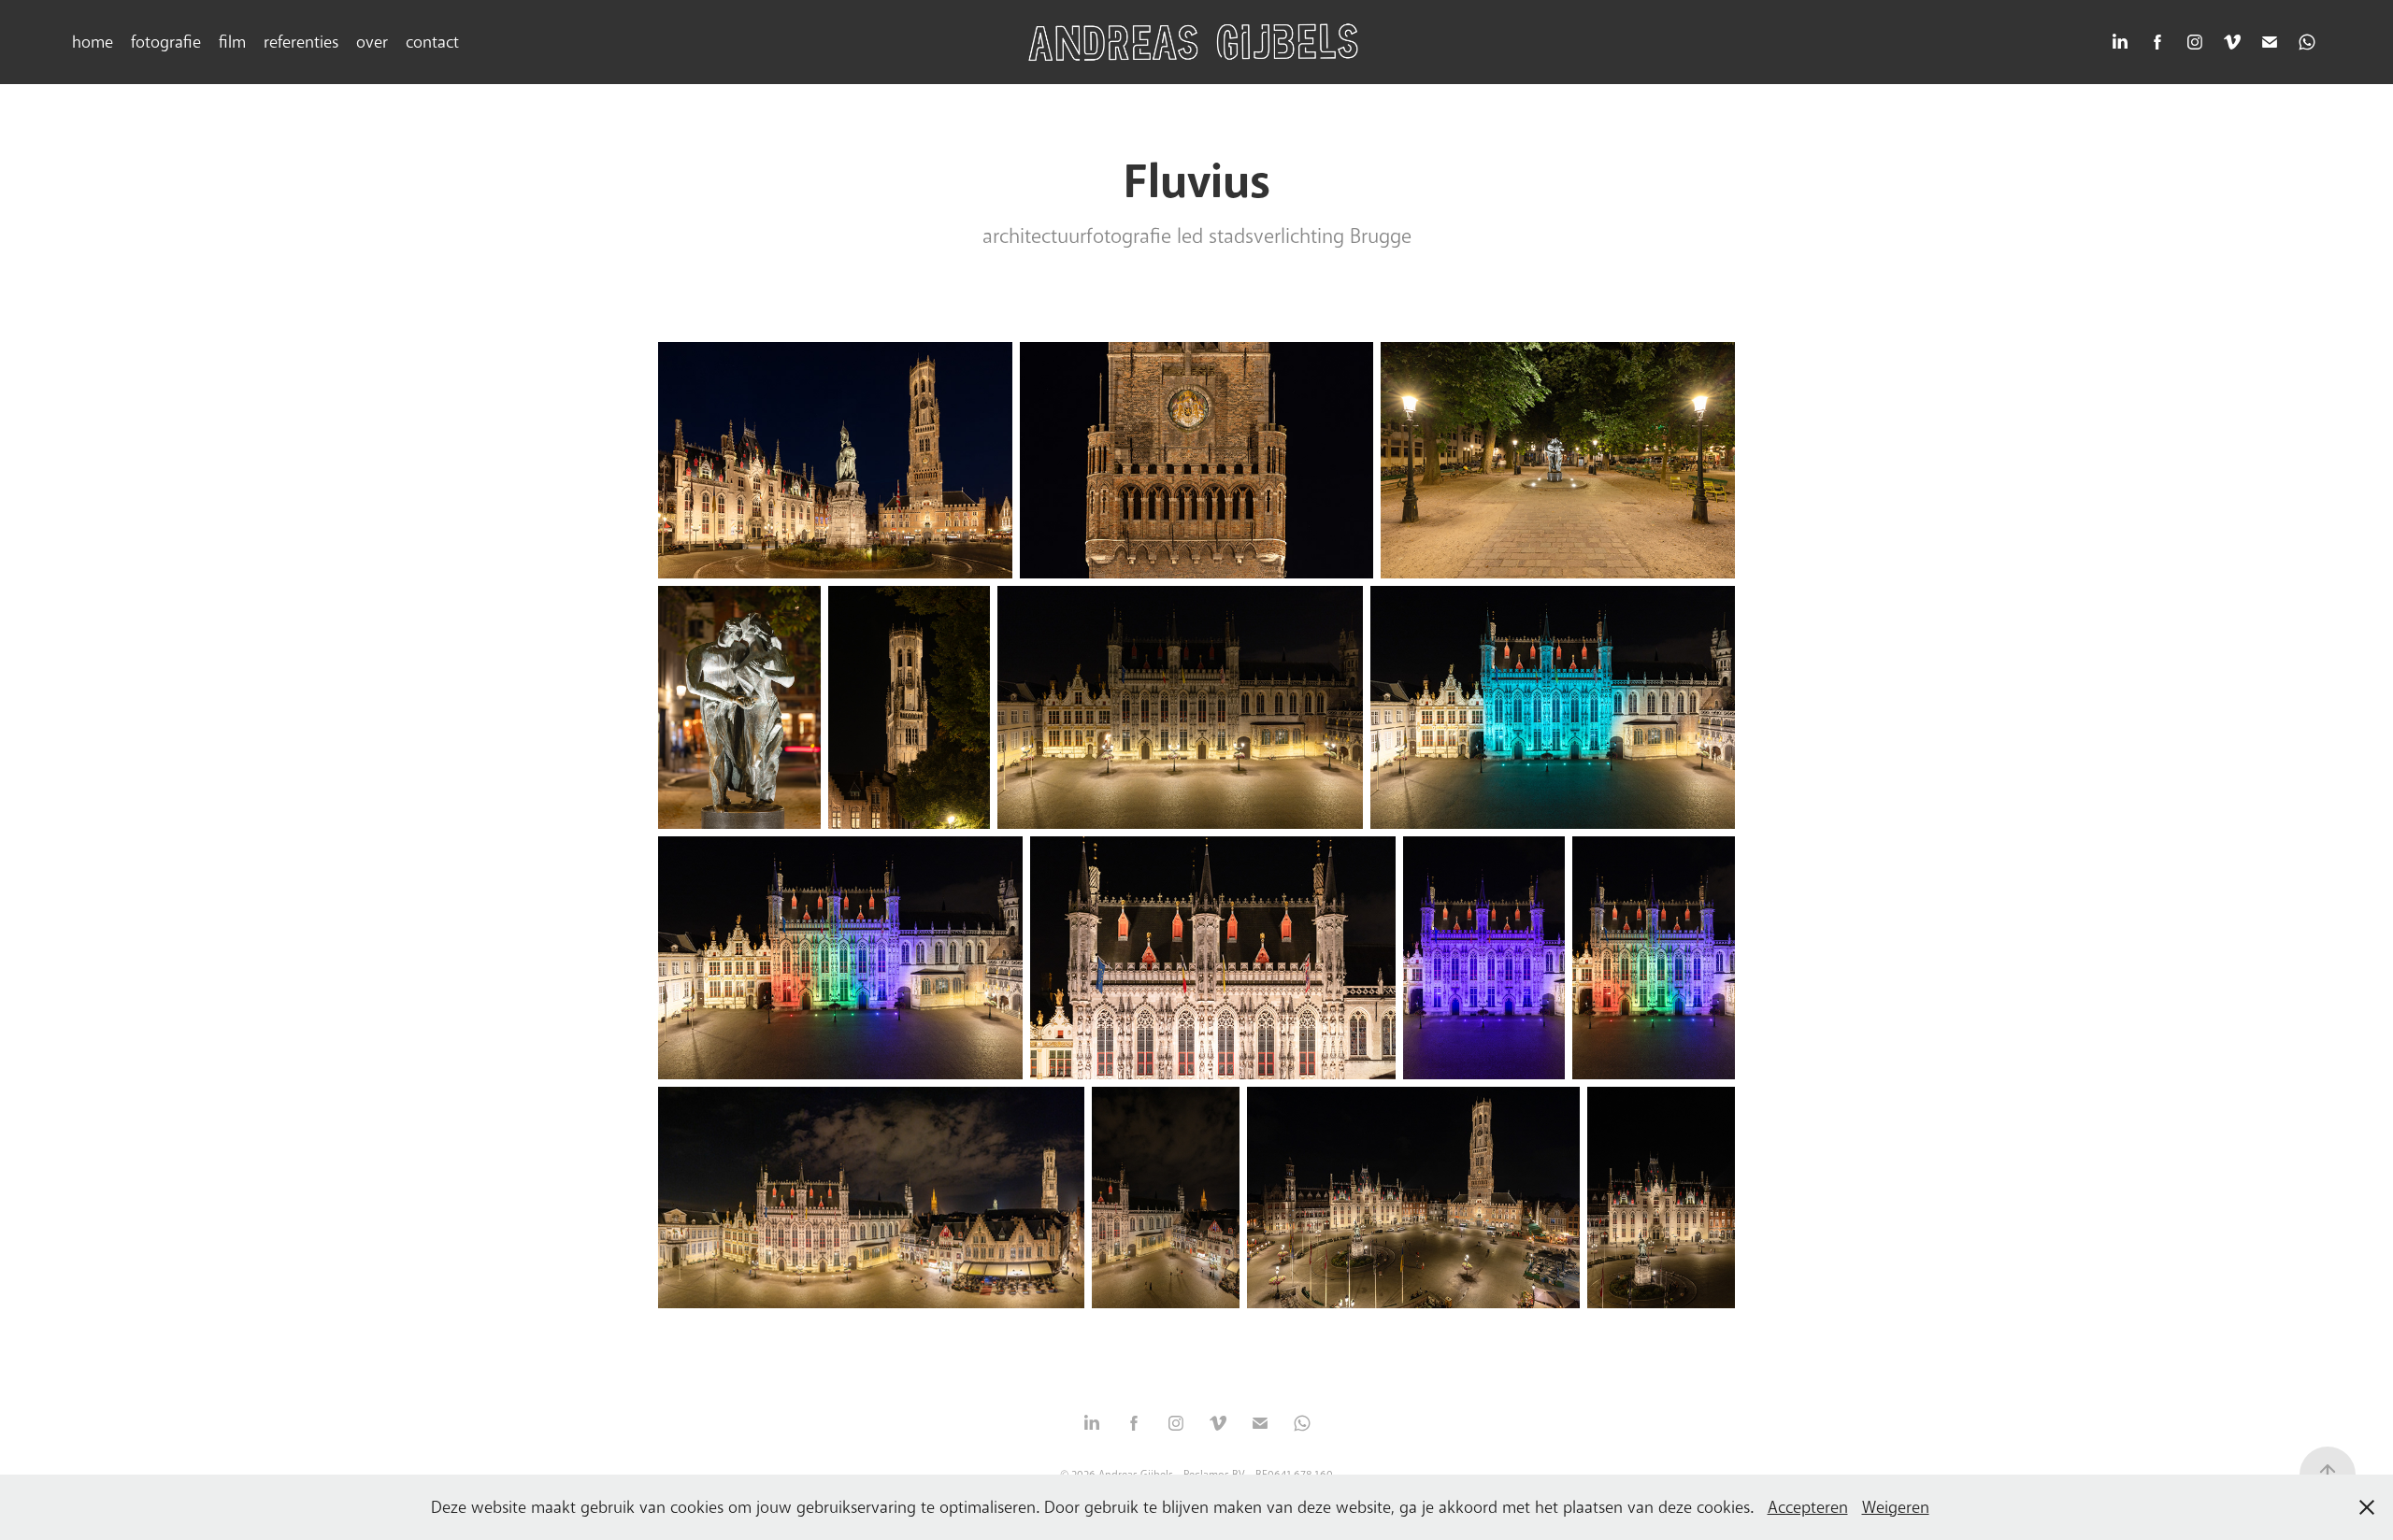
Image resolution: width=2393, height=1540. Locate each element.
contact (432, 42)
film (232, 42)
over (372, 42)
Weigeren (1896, 1507)
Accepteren (1808, 1507)
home (93, 42)
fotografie (166, 42)
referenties (301, 42)
